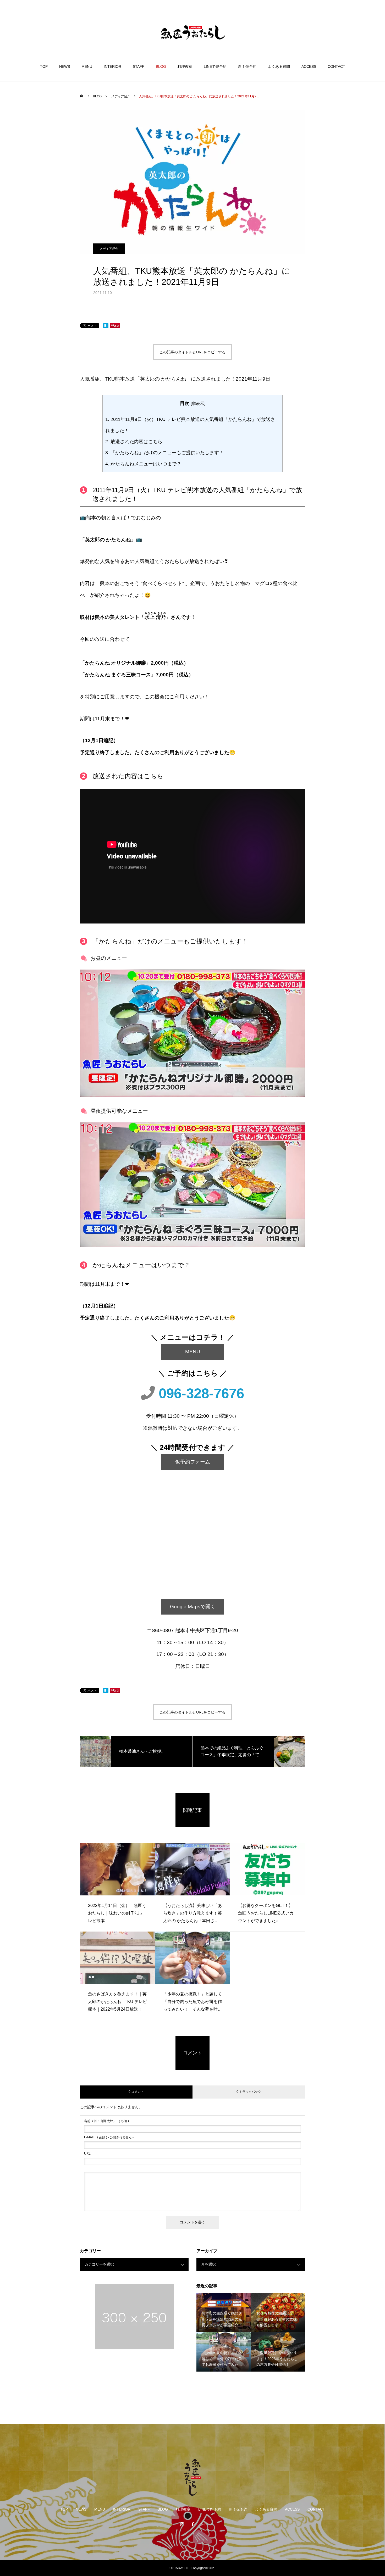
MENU (87, 66)
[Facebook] (192, 2524)
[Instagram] (182, 2524)
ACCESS (309, 66)
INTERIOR (112, 66)
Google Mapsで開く (193, 1607)
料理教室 (185, 66)
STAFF (139, 66)
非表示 (198, 403)
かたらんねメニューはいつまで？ (143, 464)
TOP (44, 66)
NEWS (65, 66)
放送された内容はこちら (134, 442)
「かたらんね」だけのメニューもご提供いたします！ (164, 453)
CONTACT (336, 66)
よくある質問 (279, 66)
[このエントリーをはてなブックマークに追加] (106, 327)
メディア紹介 (109, 249)
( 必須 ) (106, 2121)
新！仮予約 (247, 66)
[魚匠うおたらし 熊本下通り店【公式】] (192, 32)
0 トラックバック (249, 2092)
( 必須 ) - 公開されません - (109, 2137)
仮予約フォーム (193, 1462)
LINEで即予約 (215, 66)
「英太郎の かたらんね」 (108, 540)
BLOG (161, 66)
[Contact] (203, 2524)
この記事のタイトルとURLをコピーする (192, 352)
